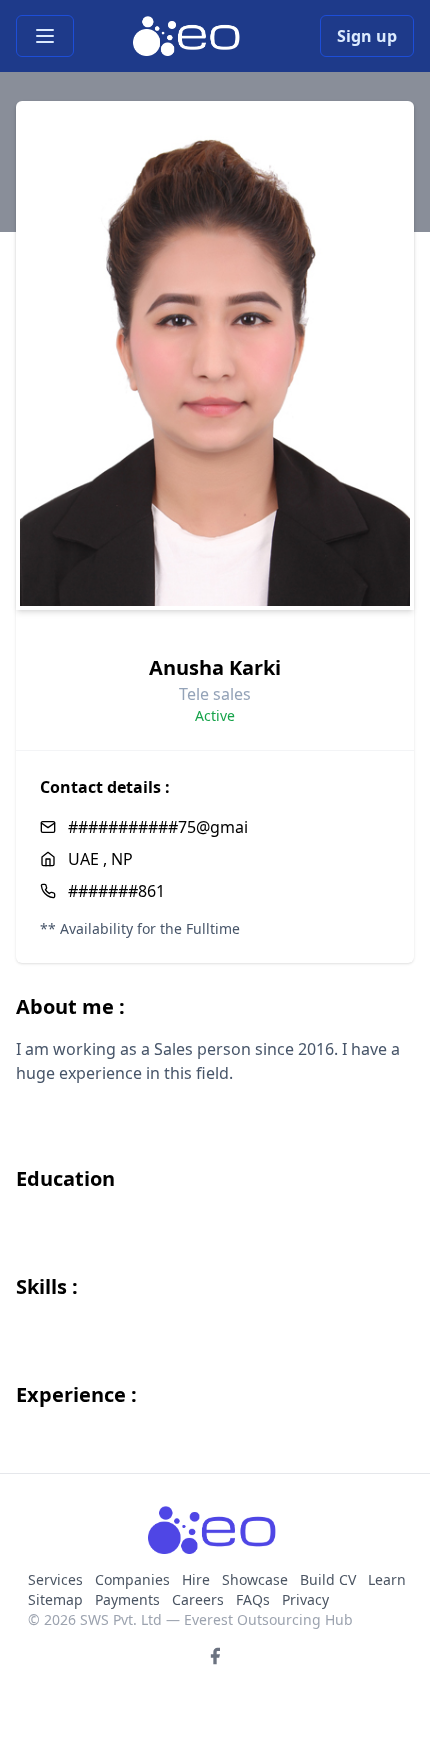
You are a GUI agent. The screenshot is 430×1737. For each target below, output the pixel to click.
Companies (134, 1579)
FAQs (253, 1599)
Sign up (367, 36)
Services (57, 1579)
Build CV (328, 1579)
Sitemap (55, 1599)
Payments (127, 1599)
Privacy (305, 1599)
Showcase (255, 1579)
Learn (387, 1579)
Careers (198, 1599)
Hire (196, 1579)
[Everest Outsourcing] (188, 36)
